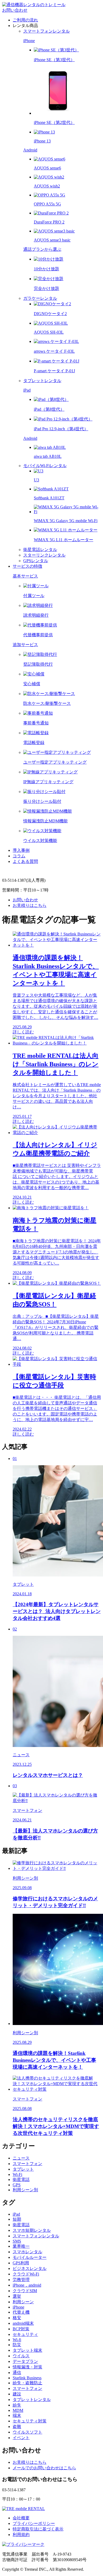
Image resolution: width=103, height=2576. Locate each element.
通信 (17, 2373)
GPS (17, 2185)
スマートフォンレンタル (36, 2236)
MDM (18, 2410)
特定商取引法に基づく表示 (38, 2529)
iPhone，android (27, 2285)
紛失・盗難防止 (27, 2383)
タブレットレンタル (32, 2400)
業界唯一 (21, 2246)
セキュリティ (25, 2334)
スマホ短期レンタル (32, 2230)
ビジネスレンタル (30, 2268)
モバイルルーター (30, 2257)
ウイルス (21, 2356)
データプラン (25, 2361)
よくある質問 (25, 861)
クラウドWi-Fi (26, 2274)
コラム (19, 856)
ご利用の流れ (25, 20)
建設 (17, 2394)
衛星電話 (21, 2179)
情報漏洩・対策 (27, 2367)
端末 (17, 2415)
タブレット (23, 2169)
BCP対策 (21, 2329)
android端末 (23, 2323)
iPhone (29, 41)
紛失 (17, 2405)
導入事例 (21, 850)
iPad (27, 390)
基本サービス (25, 576)
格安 (17, 2318)
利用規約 (21, 2535)
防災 (17, 2345)
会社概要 (21, 2518)
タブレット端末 (27, 2350)
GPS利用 (21, 2263)
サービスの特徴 (27, 566)
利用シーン (23, 2302)
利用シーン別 (25, 2190)
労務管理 (21, 2280)
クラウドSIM (25, 2291)
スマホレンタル (27, 2252)
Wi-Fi (17, 2174)
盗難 (17, 2427)
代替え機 (21, 2312)
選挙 (17, 2296)
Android (30, 150)
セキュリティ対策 (30, 2421)
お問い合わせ (15, 10)
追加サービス (25, 645)
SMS (17, 2241)
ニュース (21, 2158)
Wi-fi (17, 2340)
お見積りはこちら (30, 905)
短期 (17, 2219)
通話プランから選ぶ (42, 249)
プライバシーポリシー (34, 2523)
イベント (21, 2438)
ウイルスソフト (27, 2432)
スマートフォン (27, 2164)
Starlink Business (27, 2378)
